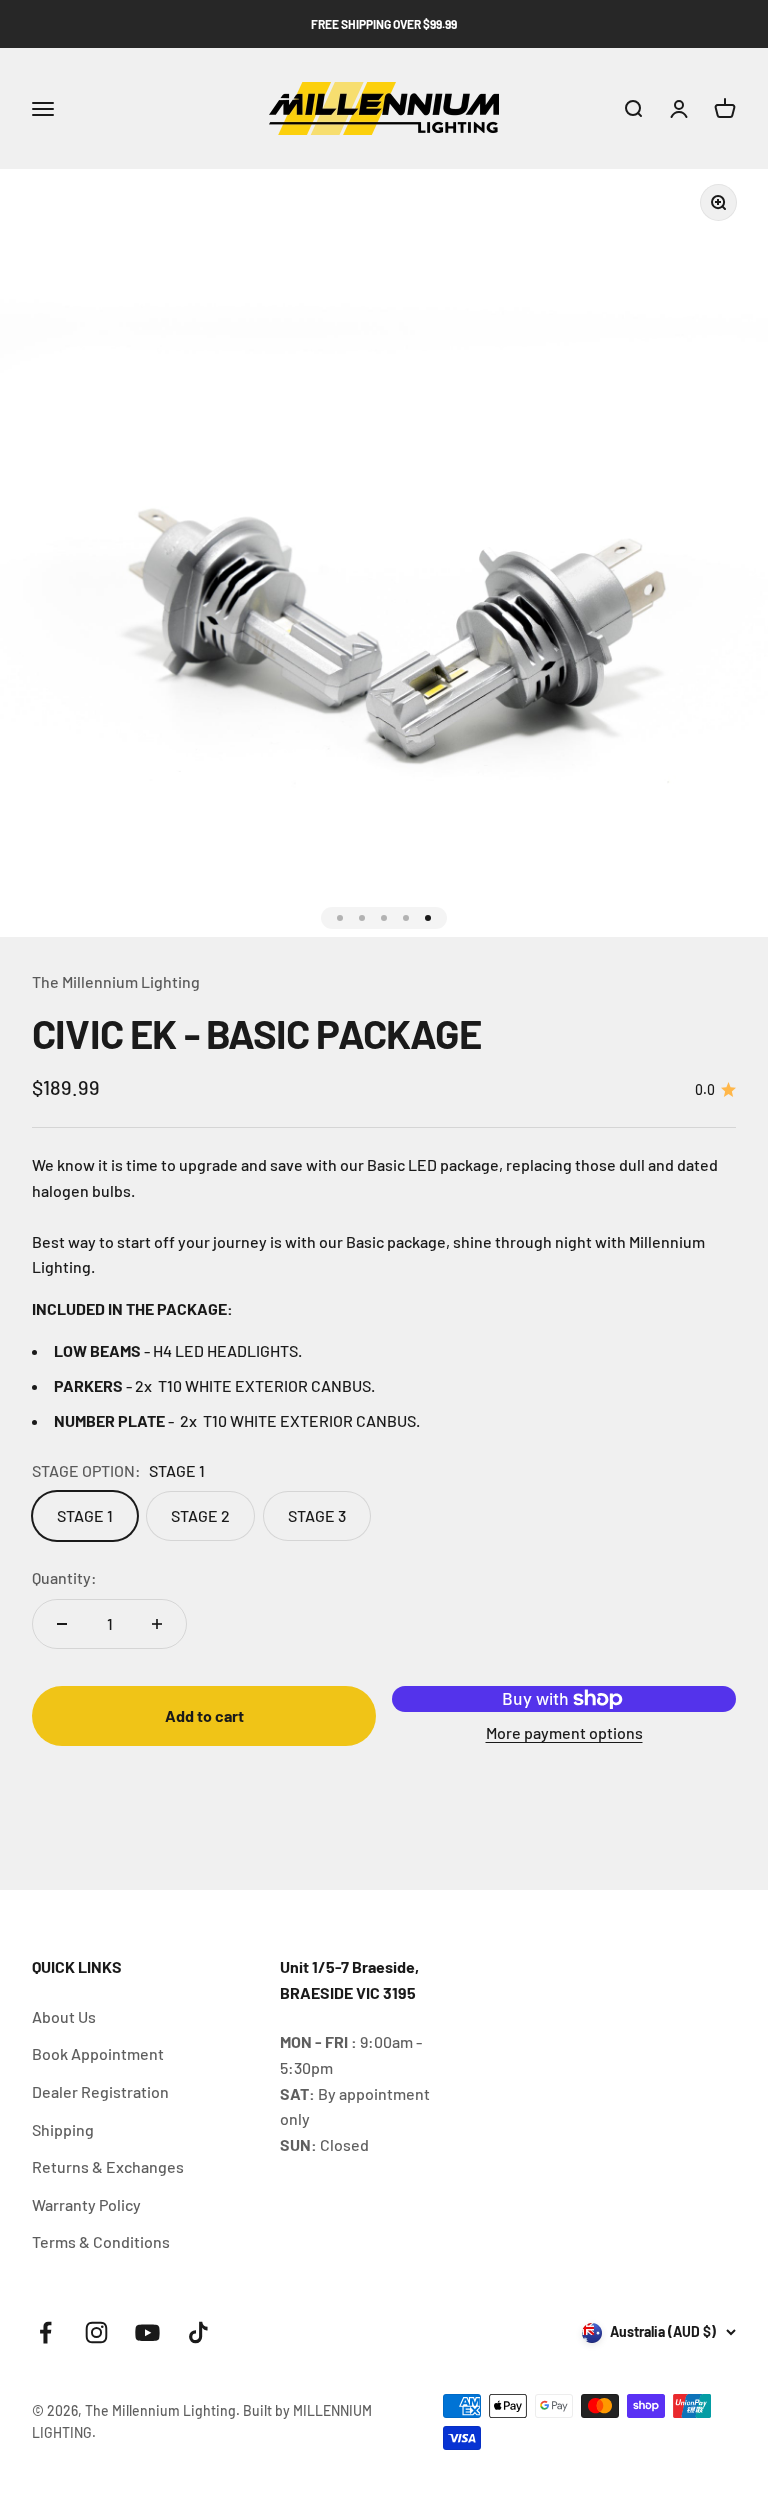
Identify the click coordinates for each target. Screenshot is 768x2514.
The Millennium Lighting (116, 981)
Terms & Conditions (101, 2241)
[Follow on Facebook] (45, 2332)
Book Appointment (98, 2053)
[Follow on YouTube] (147, 2332)
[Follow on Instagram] (96, 2332)
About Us (64, 2016)
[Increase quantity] (157, 1624)
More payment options (564, 1732)
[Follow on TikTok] (198, 2332)
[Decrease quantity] (62, 1624)
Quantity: (64, 1577)
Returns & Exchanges (108, 2166)
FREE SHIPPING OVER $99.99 (384, 24)
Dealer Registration (100, 2091)
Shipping (63, 2129)
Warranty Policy (86, 2204)
